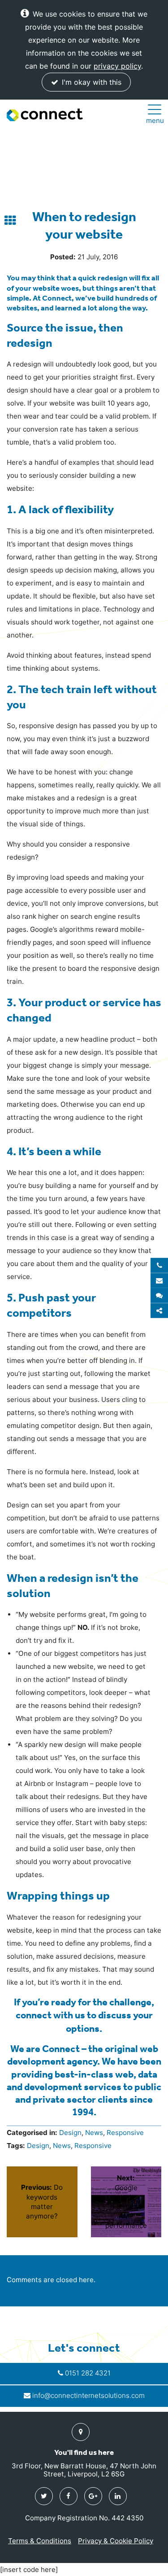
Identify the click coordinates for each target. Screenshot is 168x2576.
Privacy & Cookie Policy (116, 2541)
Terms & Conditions (40, 2541)
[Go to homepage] (45, 115)
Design (70, 2133)
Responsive (125, 2133)
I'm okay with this (90, 82)
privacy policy (117, 66)
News (94, 2133)
